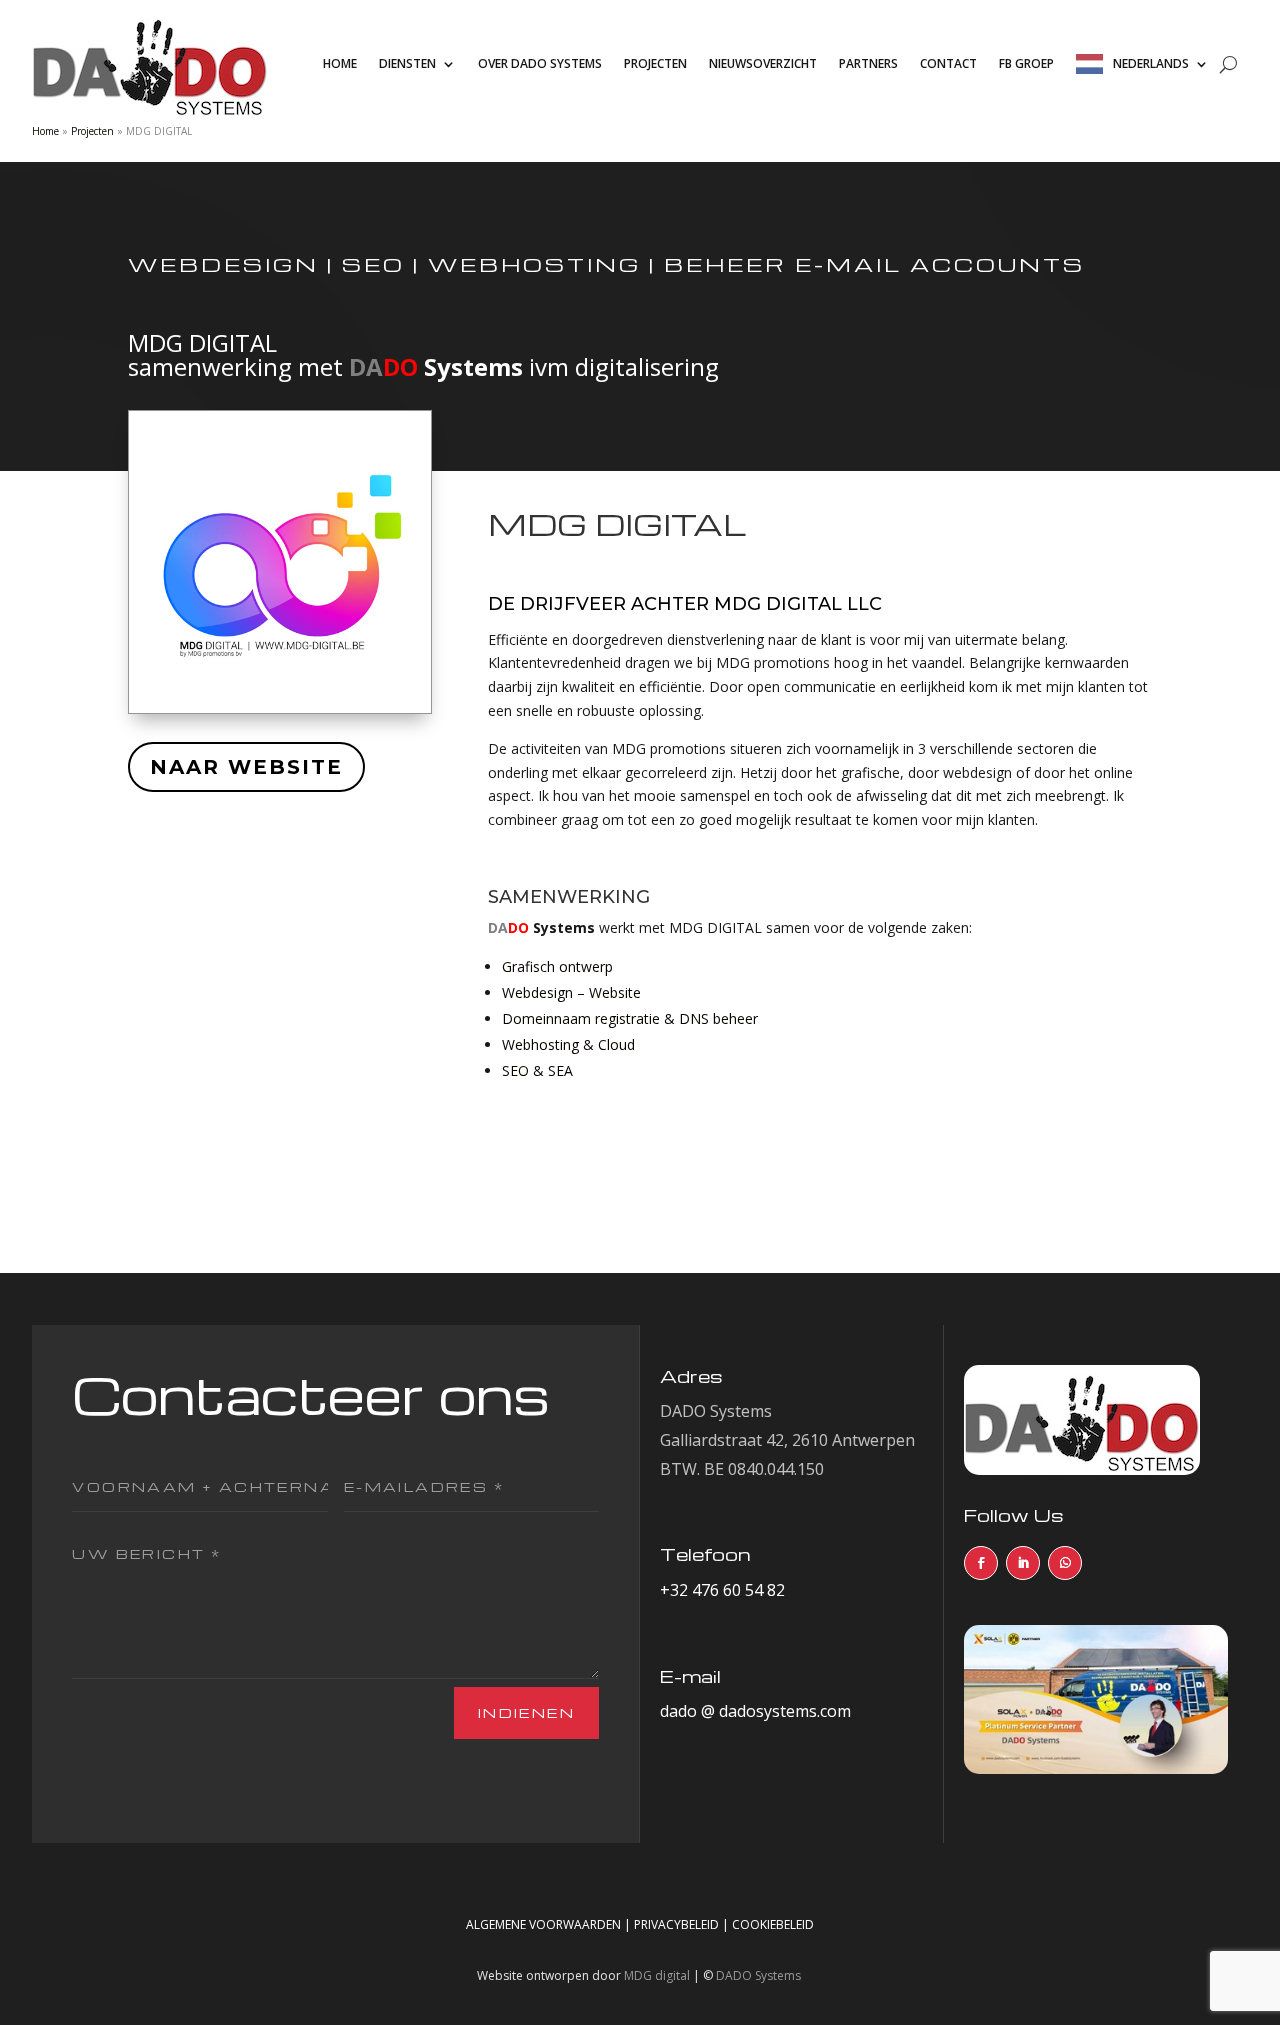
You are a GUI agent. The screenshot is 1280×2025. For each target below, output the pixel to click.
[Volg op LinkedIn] (1023, 1563)
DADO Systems (758, 1975)
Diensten (407, 63)
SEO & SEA (537, 1070)
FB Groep (1026, 63)
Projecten (655, 63)
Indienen (526, 1712)
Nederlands (1151, 63)
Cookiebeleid (773, 1924)
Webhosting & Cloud (568, 1044)
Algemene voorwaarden (543, 1924)
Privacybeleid (676, 1924)
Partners (868, 63)
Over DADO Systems (540, 63)
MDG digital (657, 1975)
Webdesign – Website (571, 992)
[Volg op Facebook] (981, 1563)
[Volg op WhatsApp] (1065, 1563)
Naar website (246, 767)
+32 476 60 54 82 (722, 1590)
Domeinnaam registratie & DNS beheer (630, 1018)
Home (340, 63)
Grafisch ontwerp (557, 966)
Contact (948, 63)
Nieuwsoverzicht (763, 63)
